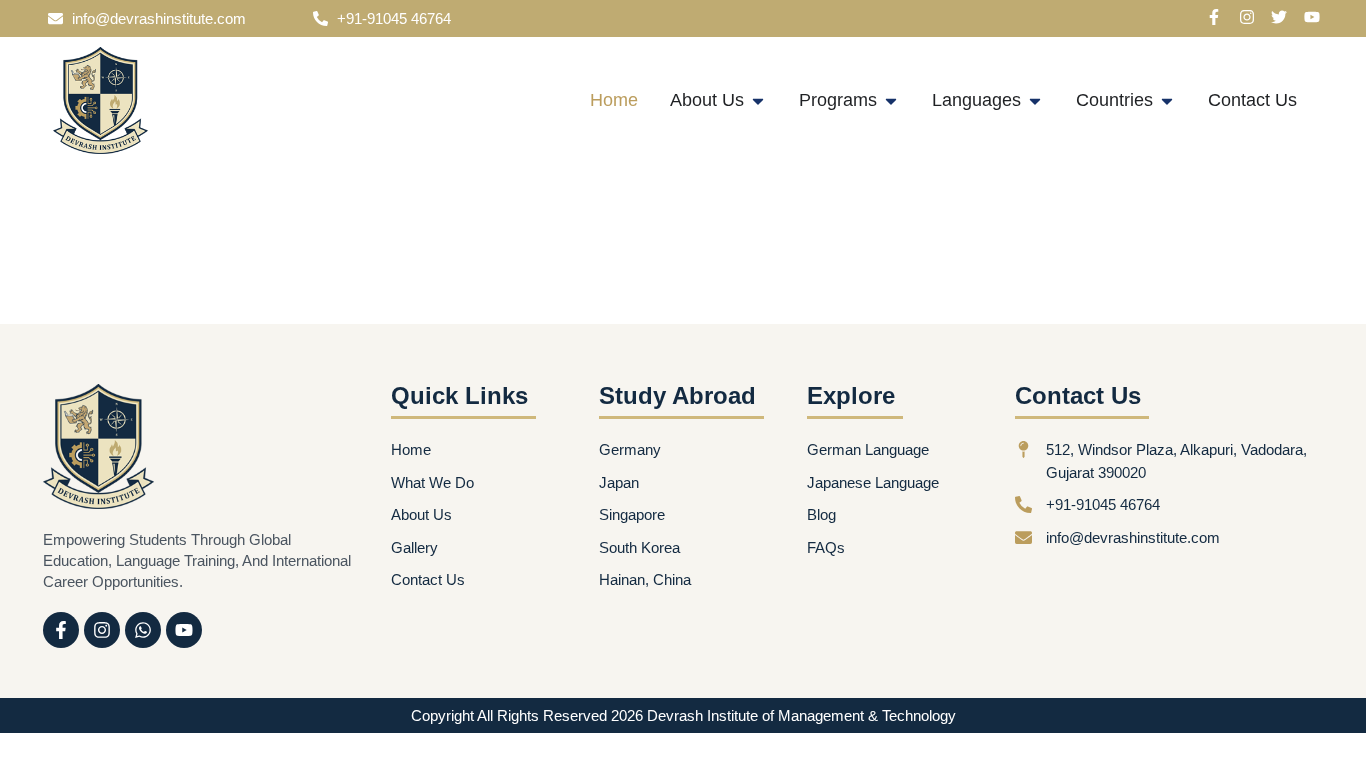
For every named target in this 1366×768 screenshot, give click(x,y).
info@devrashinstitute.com (159, 18)
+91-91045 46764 (394, 18)
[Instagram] (102, 630)
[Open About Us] (758, 100)
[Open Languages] (1035, 100)
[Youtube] (184, 630)
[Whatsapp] (143, 630)
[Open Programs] (891, 100)
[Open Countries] (1167, 100)
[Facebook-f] (61, 630)
